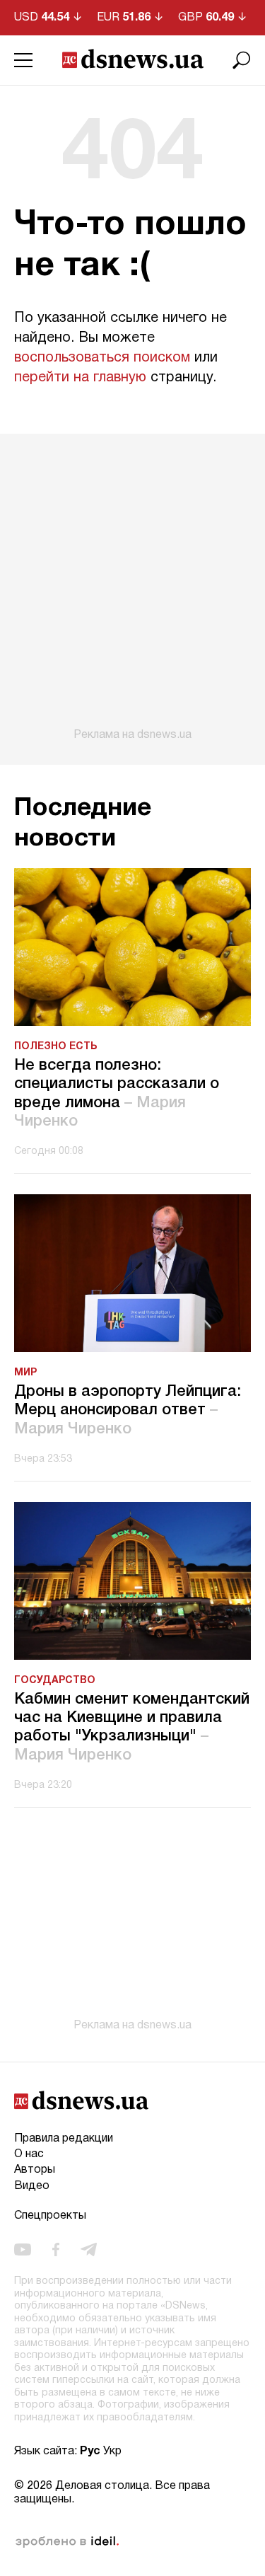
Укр (112, 2451)
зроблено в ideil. (67, 2542)
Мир (25, 1373)
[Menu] (23, 60)
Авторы (35, 2170)
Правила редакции (64, 2139)
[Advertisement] (132, 588)
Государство (55, 1681)
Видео (32, 2186)
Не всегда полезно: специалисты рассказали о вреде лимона (117, 1093)
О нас (29, 2154)
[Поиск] (242, 60)
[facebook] (56, 2250)
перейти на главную (80, 378)
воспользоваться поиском (102, 358)
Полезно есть (56, 1047)
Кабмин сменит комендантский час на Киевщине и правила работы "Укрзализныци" (132, 1727)
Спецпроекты (50, 2216)
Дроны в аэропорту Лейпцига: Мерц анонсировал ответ (128, 1410)
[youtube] (23, 2250)
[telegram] (89, 2250)
